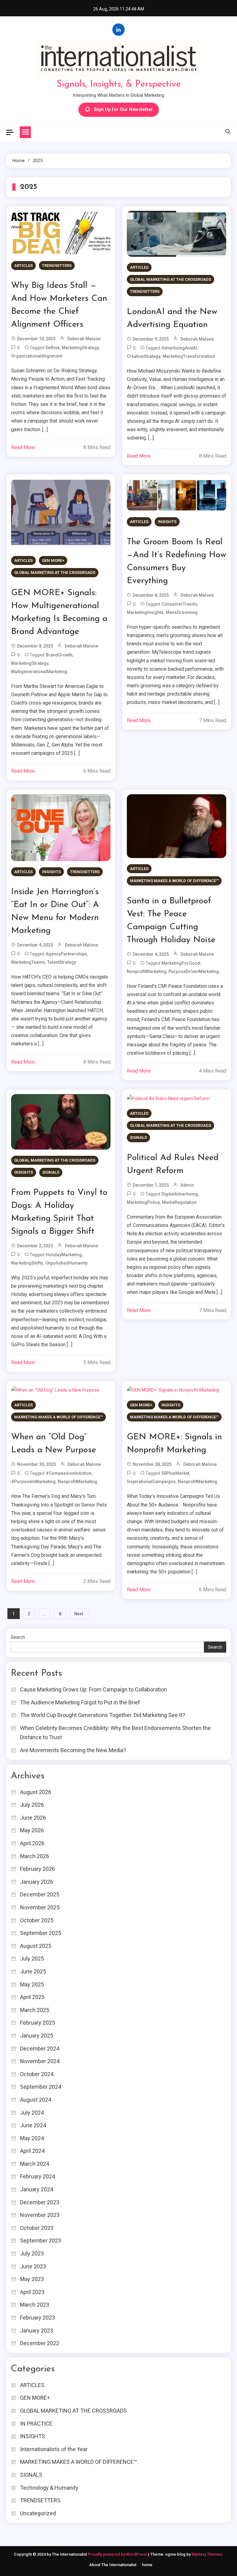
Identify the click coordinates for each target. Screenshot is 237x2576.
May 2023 (32, 2279)
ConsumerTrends (179, 604)
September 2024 (41, 2087)
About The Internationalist (113, 2565)
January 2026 (37, 1882)
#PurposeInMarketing (33, 1482)
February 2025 (37, 2023)
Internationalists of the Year (54, 2449)
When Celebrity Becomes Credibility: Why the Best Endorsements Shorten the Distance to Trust (115, 1733)
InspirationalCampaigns (151, 1482)
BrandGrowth (59, 655)
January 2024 (37, 2189)
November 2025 (40, 1907)
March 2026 (35, 1856)
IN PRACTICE (36, 2424)
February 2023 (37, 2318)
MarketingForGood (181, 963)
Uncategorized (38, 2513)
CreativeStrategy (144, 356)
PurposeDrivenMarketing (194, 971)
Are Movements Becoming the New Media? (73, 1750)
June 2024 (33, 2125)
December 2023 (40, 2202)
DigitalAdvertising (180, 1194)
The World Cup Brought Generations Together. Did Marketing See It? (103, 1715)
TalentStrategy (62, 962)
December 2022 (40, 2343)
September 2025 (41, 1933)
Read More (23, 447)
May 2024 (32, 2138)
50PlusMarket (175, 1473)
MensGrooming (182, 612)
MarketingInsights (145, 612)
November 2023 (40, 2215)
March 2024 (35, 2164)
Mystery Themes (207, 2554)
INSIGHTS (167, 522)
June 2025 (33, 1971)
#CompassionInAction (69, 1473)
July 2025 (32, 1959)
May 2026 (32, 1830)
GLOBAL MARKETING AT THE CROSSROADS (170, 279)
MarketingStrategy (80, 348)
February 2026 (37, 1869)
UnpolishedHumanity (67, 1263)
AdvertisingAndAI (179, 348)
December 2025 (40, 1894)
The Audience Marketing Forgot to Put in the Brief (80, 1702)
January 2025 (37, 2036)
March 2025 (35, 2010)
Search (18, 1637)
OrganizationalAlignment (37, 356)
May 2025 (32, 1984)
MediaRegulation (179, 1202)
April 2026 (32, 1843)
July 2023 (32, 2253)
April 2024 (32, 2151)
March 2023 (35, 2305)
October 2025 (37, 1920)
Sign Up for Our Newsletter (123, 109)
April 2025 (32, 1997)
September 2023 (41, 2241)
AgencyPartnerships (66, 954)
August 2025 (36, 1946)
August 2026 (36, 1792)
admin (187, 1185)
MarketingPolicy (143, 1202)
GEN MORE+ (53, 560)
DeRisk (53, 348)
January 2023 (37, 2331)
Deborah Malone (84, 339)
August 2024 (36, 2100)
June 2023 (33, 2266)
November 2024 (40, 2061)
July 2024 (32, 2113)
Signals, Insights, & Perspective (119, 84)
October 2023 (37, 2228)
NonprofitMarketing (147, 971)
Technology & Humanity (49, 2488)
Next (79, 1614)
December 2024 (40, 2049)
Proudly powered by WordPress (118, 2554)
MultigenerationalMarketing (39, 672)
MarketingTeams (28, 962)
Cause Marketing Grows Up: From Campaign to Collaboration (94, 1689)
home (147, 2565)
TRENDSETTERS (57, 266)
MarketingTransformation (189, 356)
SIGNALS (51, 1172)
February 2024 (37, 2176)
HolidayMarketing (64, 1255)
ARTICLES (23, 266)
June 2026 (33, 1818)
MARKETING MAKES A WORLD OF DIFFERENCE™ (174, 881)
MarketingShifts (27, 1263)
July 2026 (32, 1805)
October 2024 (37, 2074)
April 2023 (32, 2292)
